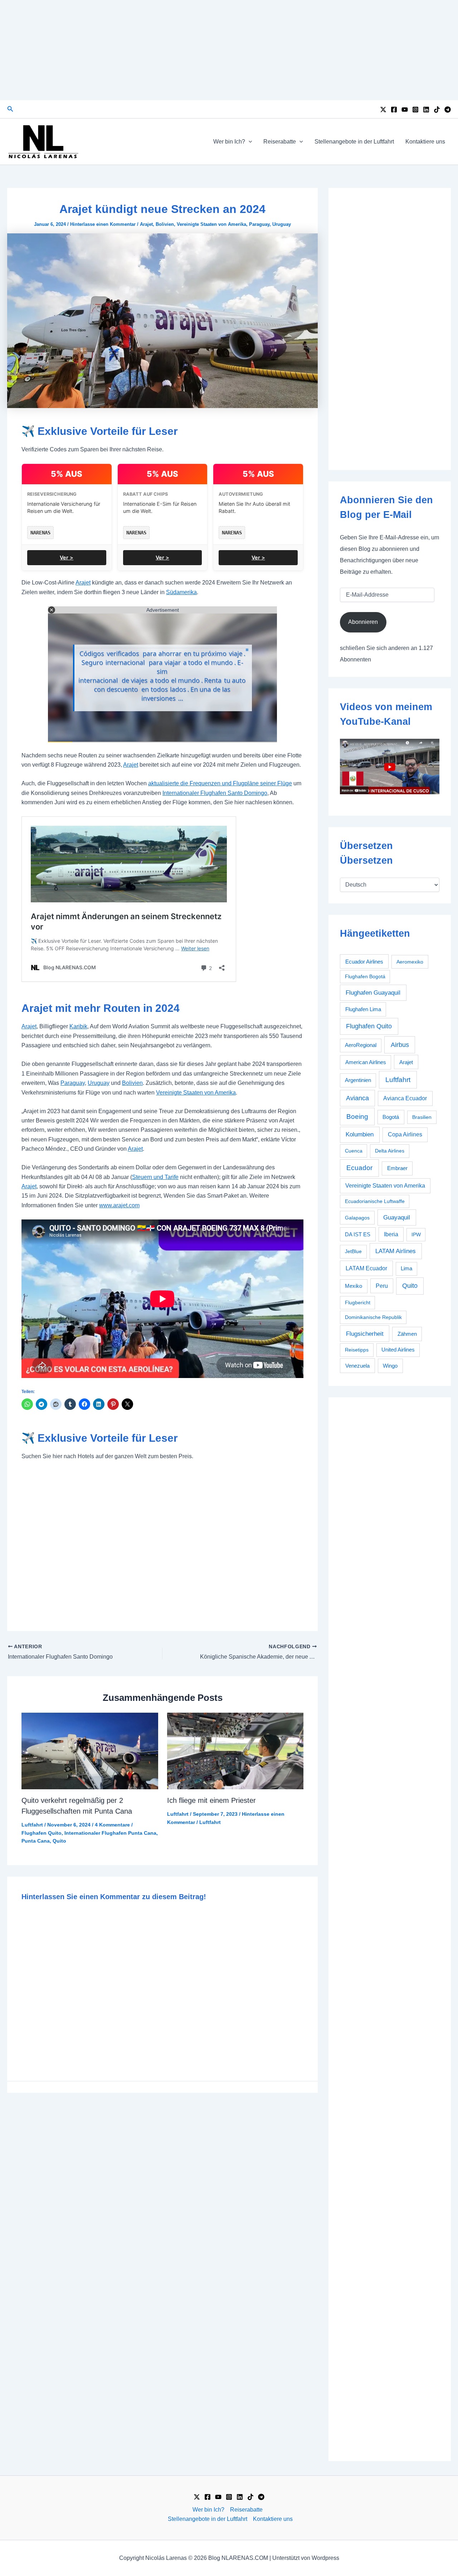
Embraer (397, 1168)
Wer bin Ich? (229, 142)
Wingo (390, 1366)
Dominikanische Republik (373, 1317)
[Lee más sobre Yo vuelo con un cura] (235, 1750)
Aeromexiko (410, 962)
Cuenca (354, 1151)
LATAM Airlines (396, 1251)
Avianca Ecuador (405, 1098)
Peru (382, 1286)
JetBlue (353, 1251)
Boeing (357, 1117)
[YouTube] (405, 110)
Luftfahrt (32, 1825)
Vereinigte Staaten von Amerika (211, 224)
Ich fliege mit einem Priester (211, 1800)
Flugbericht (358, 1302)
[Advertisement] (229, 50)
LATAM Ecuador (366, 1268)
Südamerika (181, 592)
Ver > (67, 557)
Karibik (78, 1026)
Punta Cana (36, 1841)
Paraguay (259, 224)
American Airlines (366, 1062)
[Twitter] (383, 110)
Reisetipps (357, 1350)
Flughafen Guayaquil (373, 993)
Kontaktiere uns (425, 142)
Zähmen (407, 1334)
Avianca (357, 1098)
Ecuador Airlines (364, 962)
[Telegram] (448, 110)
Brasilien (422, 1117)
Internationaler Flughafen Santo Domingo (215, 793)
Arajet (146, 224)
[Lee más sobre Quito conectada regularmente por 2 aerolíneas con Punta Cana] (90, 1750)
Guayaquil (397, 1217)
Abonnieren (363, 622)
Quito (59, 1841)
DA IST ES (358, 1234)
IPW (416, 1234)
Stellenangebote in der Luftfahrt (354, 142)
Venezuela (357, 1366)
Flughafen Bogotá (365, 976)
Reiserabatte (280, 142)
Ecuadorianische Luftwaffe (375, 1201)
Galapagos (357, 1218)
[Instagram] (415, 110)
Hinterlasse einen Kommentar (103, 224)
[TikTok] (437, 110)
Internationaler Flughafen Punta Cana (110, 1833)
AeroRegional (361, 1045)
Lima (406, 1268)
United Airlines (398, 1350)
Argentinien (358, 1080)
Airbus (400, 1045)
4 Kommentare (112, 1825)
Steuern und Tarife (155, 1177)
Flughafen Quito (42, 1833)
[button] (10, 109)
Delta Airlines (390, 1151)
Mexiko (354, 1286)
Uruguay (282, 224)
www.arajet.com (119, 1205)
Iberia (391, 1234)
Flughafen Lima (363, 1009)
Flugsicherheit (365, 1334)
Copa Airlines (405, 1134)
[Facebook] (394, 110)
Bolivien (165, 224)
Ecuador (359, 1168)
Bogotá (391, 1117)
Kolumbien (360, 1134)
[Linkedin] (426, 110)
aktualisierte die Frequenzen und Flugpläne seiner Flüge (220, 783)
